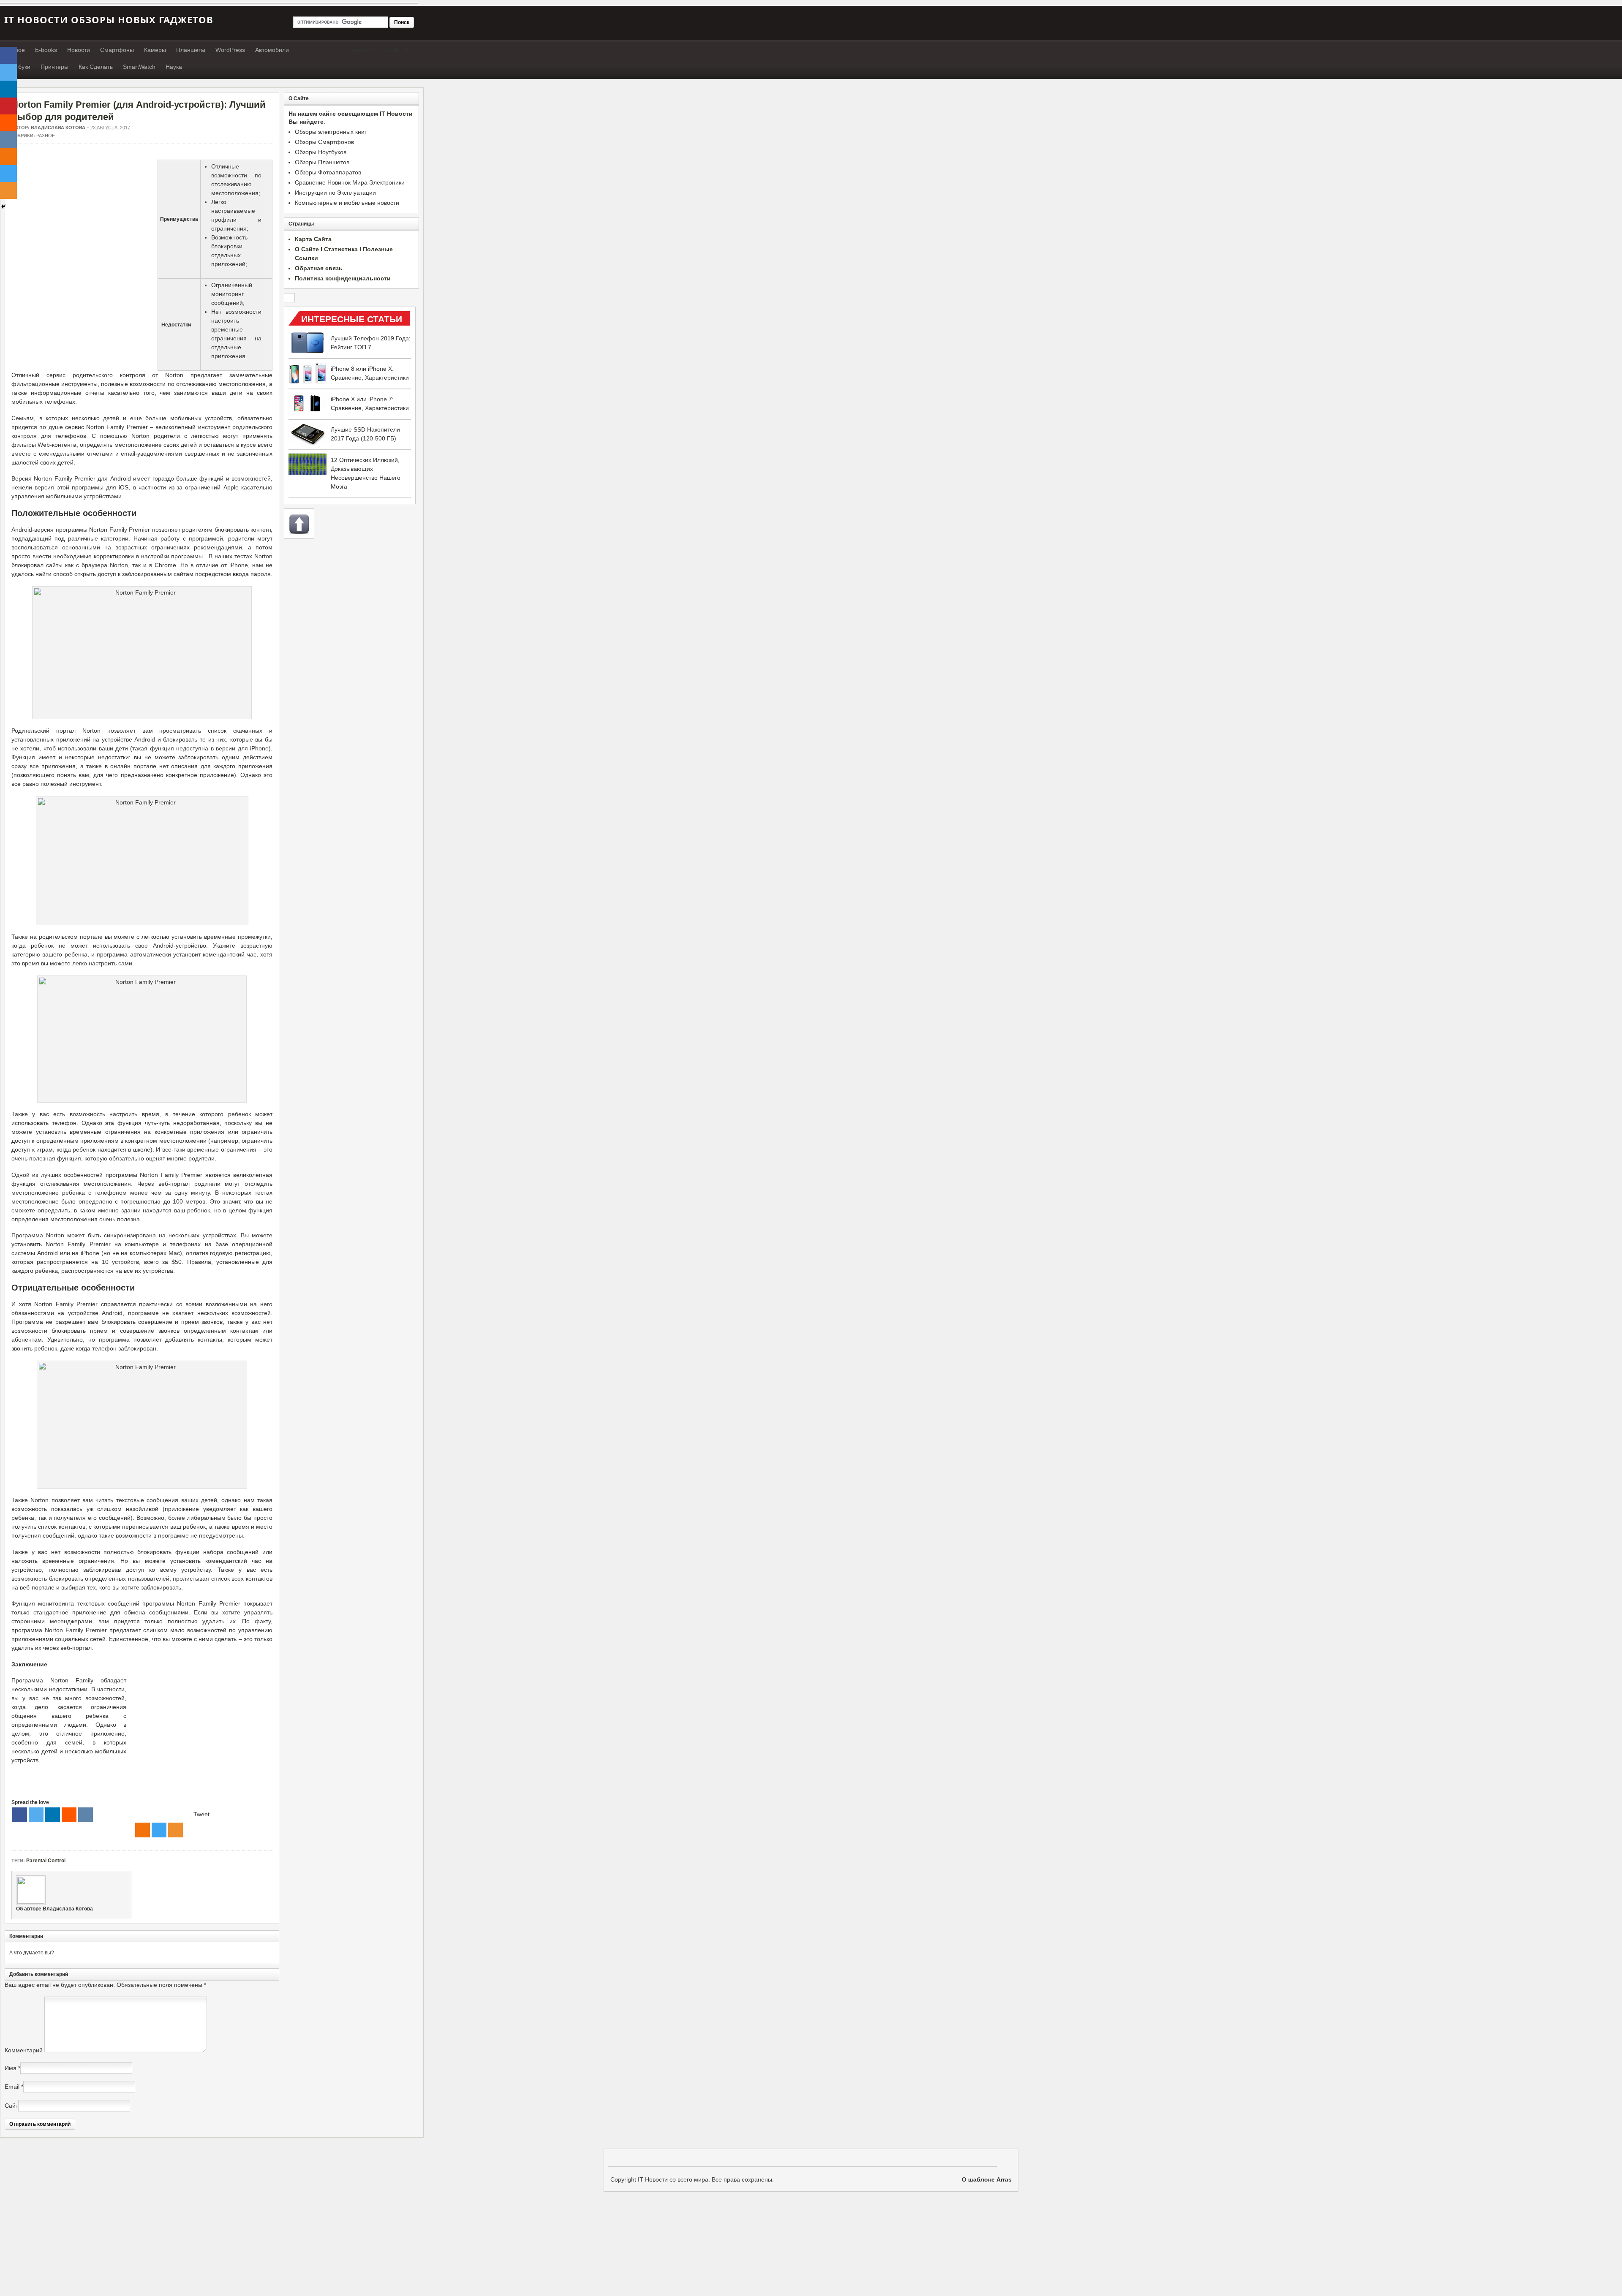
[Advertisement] (82, 219)
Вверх (299, 524)
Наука (174, 67)
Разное (46, 136)
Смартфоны (117, 50)
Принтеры (54, 67)
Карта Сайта (313, 239)
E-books (46, 50)
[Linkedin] (53, 1815)
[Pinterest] (8, 106)
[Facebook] (20, 1815)
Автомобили (272, 50)
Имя (11, 2068)
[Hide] (3, 207)
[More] (176, 1830)
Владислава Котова (58, 128)
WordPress (230, 50)
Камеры (155, 50)
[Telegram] (159, 1830)
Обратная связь (319, 268)
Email (12, 2087)
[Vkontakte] (86, 1815)
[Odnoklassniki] (143, 1830)
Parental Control (46, 1861)
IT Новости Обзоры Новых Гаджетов (109, 19)
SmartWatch (139, 67)
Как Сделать (96, 67)
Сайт (11, 2106)
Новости (79, 50)
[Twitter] (36, 1815)
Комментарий (24, 2050)
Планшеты (191, 50)
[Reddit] (69, 1815)
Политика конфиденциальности (343, 278)
